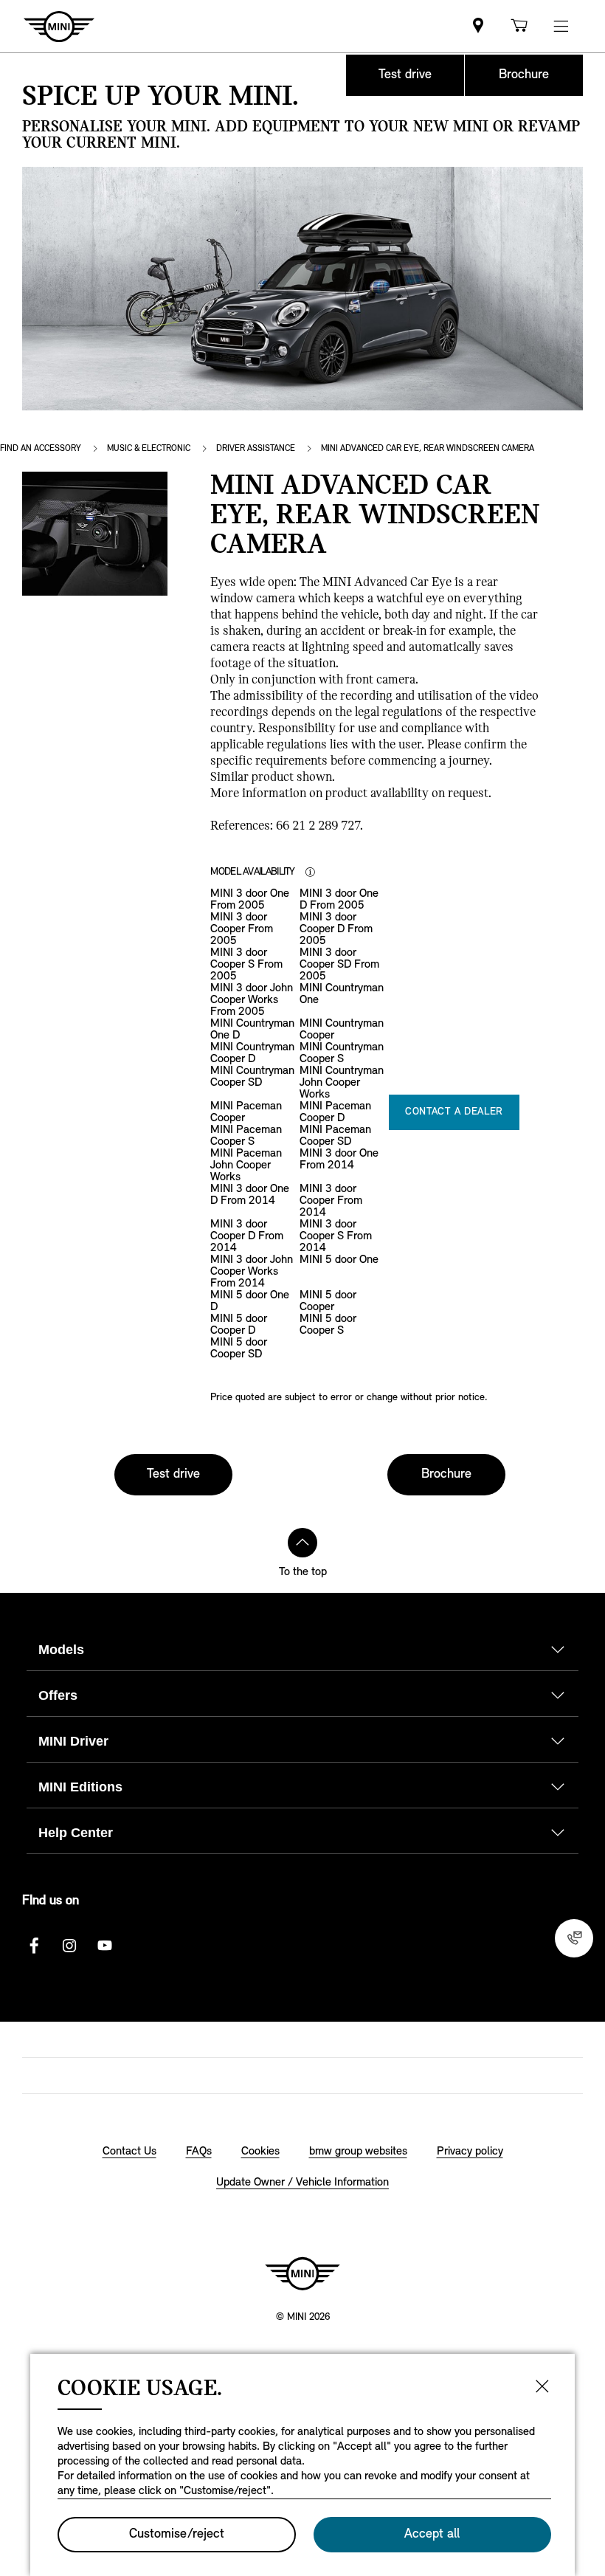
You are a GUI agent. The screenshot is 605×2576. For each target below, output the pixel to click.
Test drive (405, 75)
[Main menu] (561, 26)
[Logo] (302, 2273)
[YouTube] (105, 1946)
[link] (478, 26)
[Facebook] (34, 1946)
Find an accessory (41, 449)
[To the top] (302, 1543)
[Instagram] (69, 1946)
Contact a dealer (454, 1112)
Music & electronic (149, 449)
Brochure (524, 75)
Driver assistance (256, 449)
